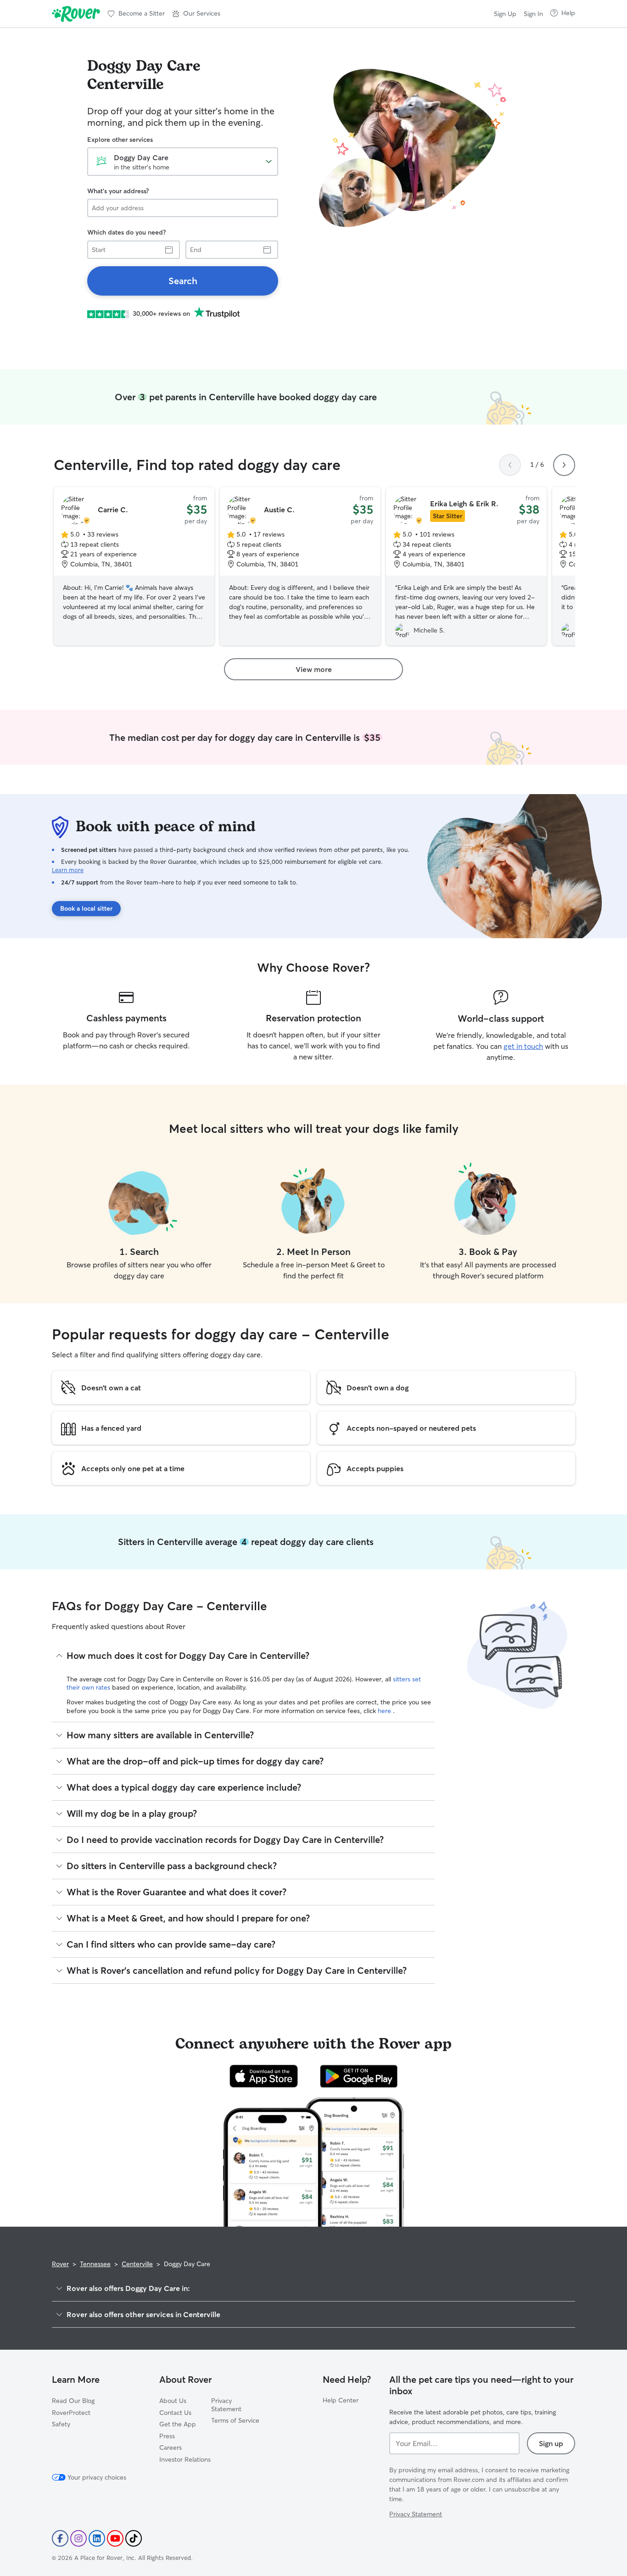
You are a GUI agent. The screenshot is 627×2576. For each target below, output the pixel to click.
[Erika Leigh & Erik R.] (466, 566)
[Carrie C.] (134, 566)
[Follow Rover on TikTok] (134, 2538)
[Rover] (76, 14)
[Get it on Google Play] (359, 2076)
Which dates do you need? (126, 232)
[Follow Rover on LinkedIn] (97, 2538)
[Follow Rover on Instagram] (78, 2538)
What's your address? (118, 191)
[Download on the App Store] (264, 2076)
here (385, 1711)
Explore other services (120, 140)
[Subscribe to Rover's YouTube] (115, 2538)
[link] (183, 281)
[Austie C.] (300, 566)
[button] (196, 14)
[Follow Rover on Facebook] (60, 2538)
